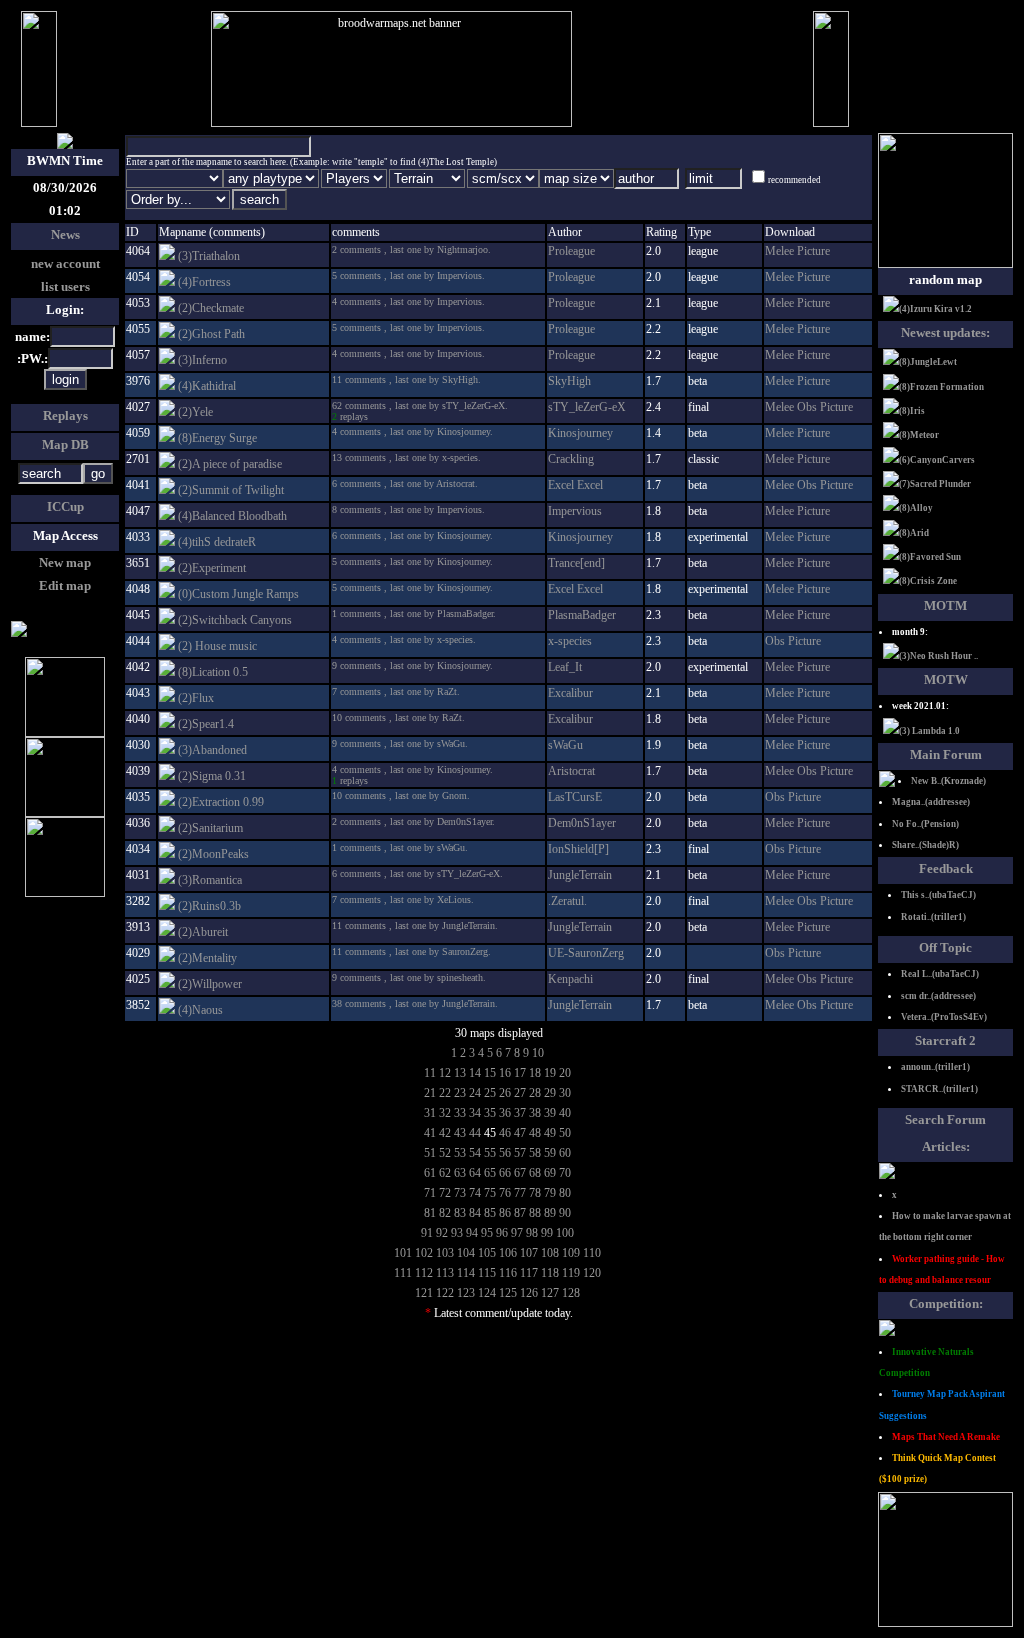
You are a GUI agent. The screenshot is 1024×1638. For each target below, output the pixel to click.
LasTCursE (575, 797)
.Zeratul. (567, 901)
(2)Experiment (212, 568)
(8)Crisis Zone (928, 581)
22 (445, 1093)
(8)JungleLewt (928, 362)
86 (505, 1213)
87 (520, 1213)
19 (550, 1073)
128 (571, 1293)
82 (445, 1213)
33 (460, 1113)
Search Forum (945, 1119)
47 (520, 1133)
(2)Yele (195, 412)
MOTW (946, 679)
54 (475, 1153)
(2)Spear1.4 (206, 724)
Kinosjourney (580, 433)
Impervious (575, 511)
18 (535, 1073)
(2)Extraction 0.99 (221, 802)
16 (505, 1073)
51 (430, 1153)
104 (466, 1253)
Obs (808, 407)
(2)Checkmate (211, 308)
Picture (813, 251)
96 (502, 1233)
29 (550, 1093)
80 (565, 1193)
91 (427, 1233)
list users (65, 286)
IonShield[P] (578, 849)
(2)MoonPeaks (213, 854)
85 (490, 1213)
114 (466, 1273)
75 (490, 1193)
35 (490, 1113)
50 (565, 1133)
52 (445, 1153)
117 (529, 1273)
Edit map (65, 585)
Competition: (946, 1303)
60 (565, 1153)
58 (535, 1153)
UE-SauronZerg (586, 953)
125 (508, 1293)
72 (445, 1193)
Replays (65, 415)
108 (550, 1253)
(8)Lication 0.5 (213, 672)
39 (550, 1113)
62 (445, 1173)
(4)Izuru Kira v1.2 (935, 309)
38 (535, 1113)
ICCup (65, 506)
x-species (570, 641)
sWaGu (565, 745)
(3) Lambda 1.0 (929, 731)
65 (490, 1173)
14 (475, 1073)
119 (571, 1273)
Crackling (571, 459)
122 (445, 1293)
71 (430, 1193)
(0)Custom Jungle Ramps (238, 594)
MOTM (945, 605)
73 (460, 1193)
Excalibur (570, 693)
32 (445, 1113)
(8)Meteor (919, 435)
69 (550, 1173)
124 (487, 1293)
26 (505, 1093)
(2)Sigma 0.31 (212, 776)
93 (457, 1233)
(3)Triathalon (209, 256)
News (65, 234)
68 (535, 1173)
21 (430, 1093)
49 (550, 1133)
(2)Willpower (210, 984)
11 (430, 1073)
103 (445, 1253)
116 (508, 1273)
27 (520, 1093)
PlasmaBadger (582, 615)
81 (430, 1213)
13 (460, 1073)
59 (550, 1153)
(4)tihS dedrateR (217, 542)
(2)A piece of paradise (230, 464)
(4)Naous (200, 1010)
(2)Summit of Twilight (231, 490)
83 (460, 1213)
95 (487, 1233)
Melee (781, 251)
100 (565, 1233)
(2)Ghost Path (211, 334)
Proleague (571, 251)
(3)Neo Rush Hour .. (938, 656)
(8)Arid (914, 533)
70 (565, 1173)
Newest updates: (945, 332)
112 (424, 1273)
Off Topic (945, 947)
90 (565, 1213)
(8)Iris (912, 411)
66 (505, 1173)
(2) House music (217, 646)
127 (550, 1293)
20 (565, 1073)
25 (490, 1093)
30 (565, 1093)
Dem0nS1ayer (582, 823)
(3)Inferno (202, 360)
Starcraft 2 (945, 1040)
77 (520, 1193)
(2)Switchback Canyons (235, 620)
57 (520, 1153)
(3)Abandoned (212, 750)
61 (430, 1173)
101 (403, 1253)
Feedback (946, 868)
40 (565, 1113)
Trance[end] (576, 563)
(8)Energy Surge (217, 438)
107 (529, 1253)
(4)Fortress (204, 282)
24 (475, 1093)
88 (535, 1213)
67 (520, 1173)
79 (550, 1193)
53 (460, 1153)
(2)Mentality (207, 958)
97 (517, 1233)
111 (403, 1273)
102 (424, 1253)
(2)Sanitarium (210, 828)
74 (475, 1193)
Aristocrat (571, 771)
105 (487, 1253)
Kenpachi (570, 979)
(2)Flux (196, 698)
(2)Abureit (203, 932)
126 (529, 1293)
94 (472, 1233)
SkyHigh (569, 381)
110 (592, 1253)
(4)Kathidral (207, 386)
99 (547, 1233)
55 (490, 1153)
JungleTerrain (580, 875)
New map (65, 562)
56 (505, 1153)
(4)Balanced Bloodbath (232, 516)
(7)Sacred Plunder (935, 484)
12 (445, 1073)
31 (430, 1113)
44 (475, 1133)
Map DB (65, 444)
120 (592, 1273)
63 (460, 1173)
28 (535, 1093)
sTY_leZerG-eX (587, 407)
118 (550, 1273)
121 (424, 1293)
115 (487, 1273)
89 (550, 1213)
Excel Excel (575, 485)
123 (466, 1293)
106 (508, 1253)
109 (571, 1253)
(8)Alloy (916, 508)
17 (520, 1073)
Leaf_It (565, 667)
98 (532, 1233)
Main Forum (946, 754)
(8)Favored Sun (930, 557)
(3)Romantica (210, 880)
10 (538, 1053)
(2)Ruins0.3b (209, 906)
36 (505, 1113)
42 (445, 1133)
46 (505, 1133)
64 (475, 1173)
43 (460, 1133)
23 (460, 1093)
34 (475, 1113)
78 (535, 1193)
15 (490, 1073)
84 (475, 1213)
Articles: (946, 1146)
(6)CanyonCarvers (937, 460)
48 (535, 1133)
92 (442, 1233)
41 (430, 1133)
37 (520, 1113)
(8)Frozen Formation (941, 387)
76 (505, 1193)
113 (445, 1273)
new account (65, 263)
